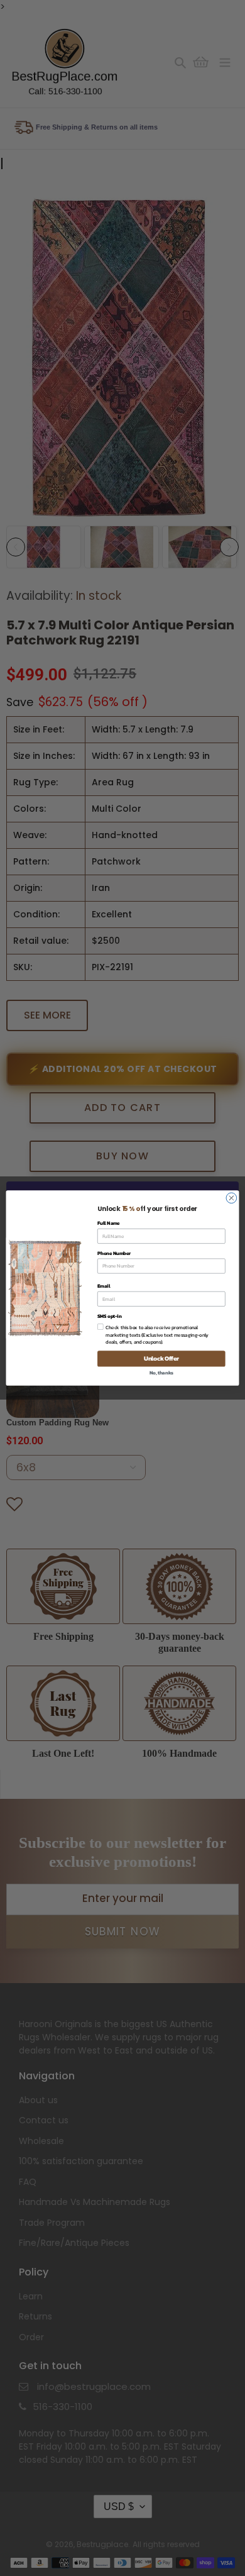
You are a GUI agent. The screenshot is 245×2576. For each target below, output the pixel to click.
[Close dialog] (231, 1198)
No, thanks (161, 1372)
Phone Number (114, 1253)
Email (104, 1286)
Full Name (109, 1223)
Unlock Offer (161, 1359)
